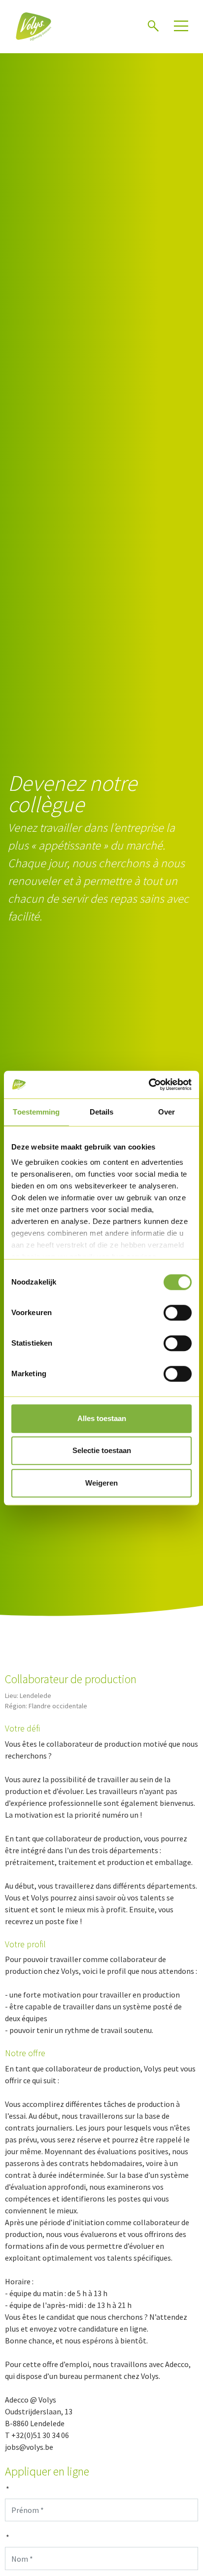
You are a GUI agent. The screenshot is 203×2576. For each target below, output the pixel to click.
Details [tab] (102, 1112)
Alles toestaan (102, 1418)
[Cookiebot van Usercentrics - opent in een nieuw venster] (149, 1085)
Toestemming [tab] (36, 1112)
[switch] (178, 1313)
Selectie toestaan (102, 1450)
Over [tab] (167, 1112)
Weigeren (101, 1483)
